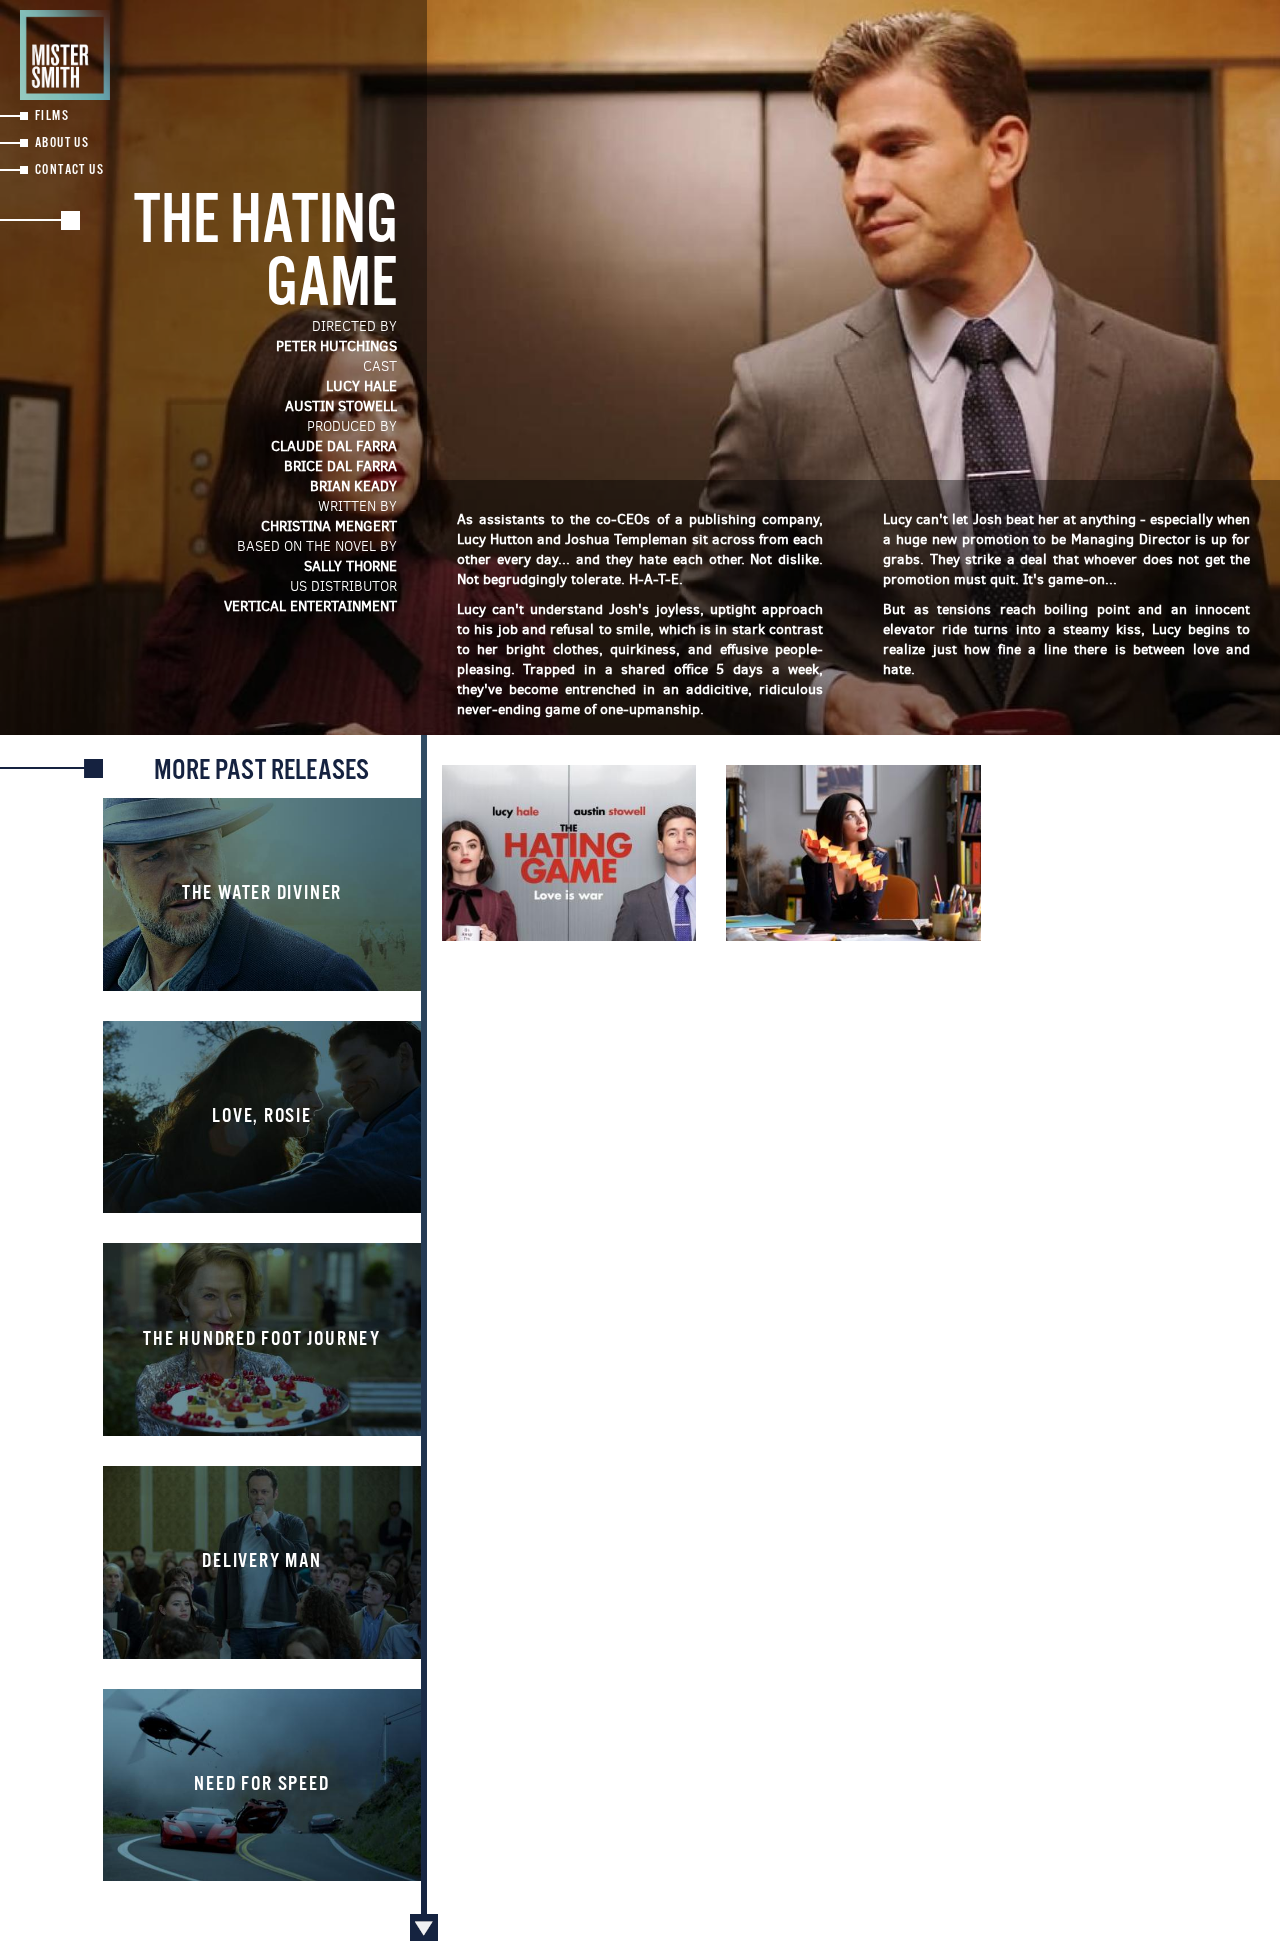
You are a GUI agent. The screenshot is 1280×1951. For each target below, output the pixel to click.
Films (52, 116)
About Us (62, 143)
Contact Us (69, 170)
